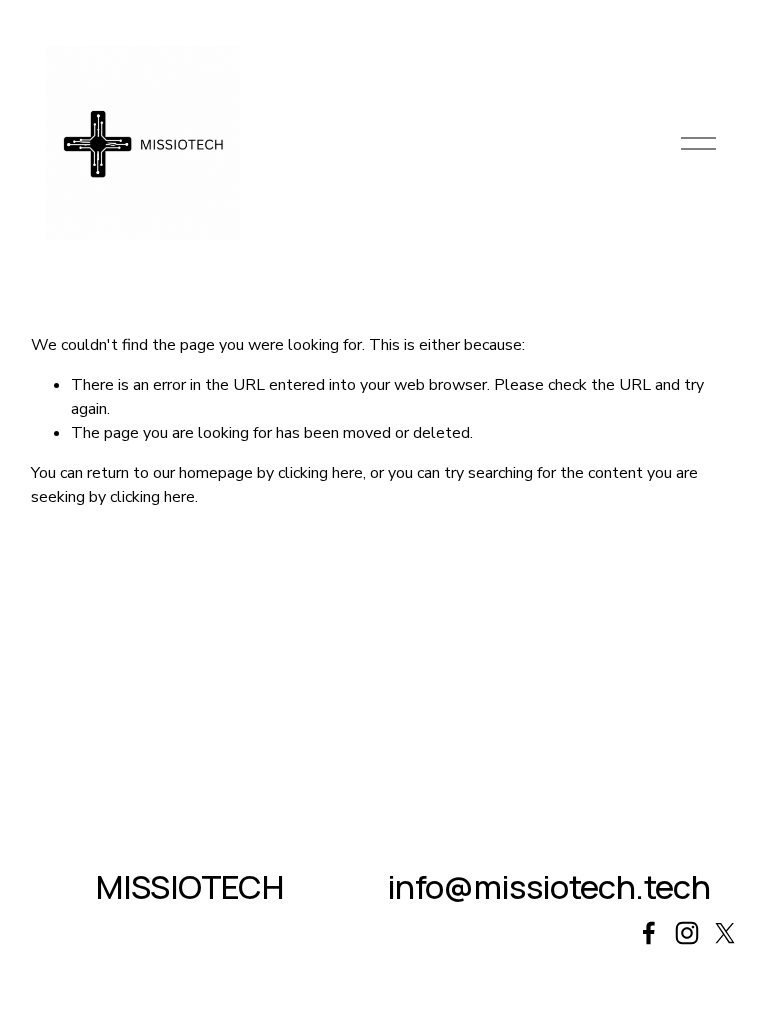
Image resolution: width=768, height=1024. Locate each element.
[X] (725, 933)
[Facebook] (649, 933)
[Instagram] (687, 933)
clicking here (320, 473)
